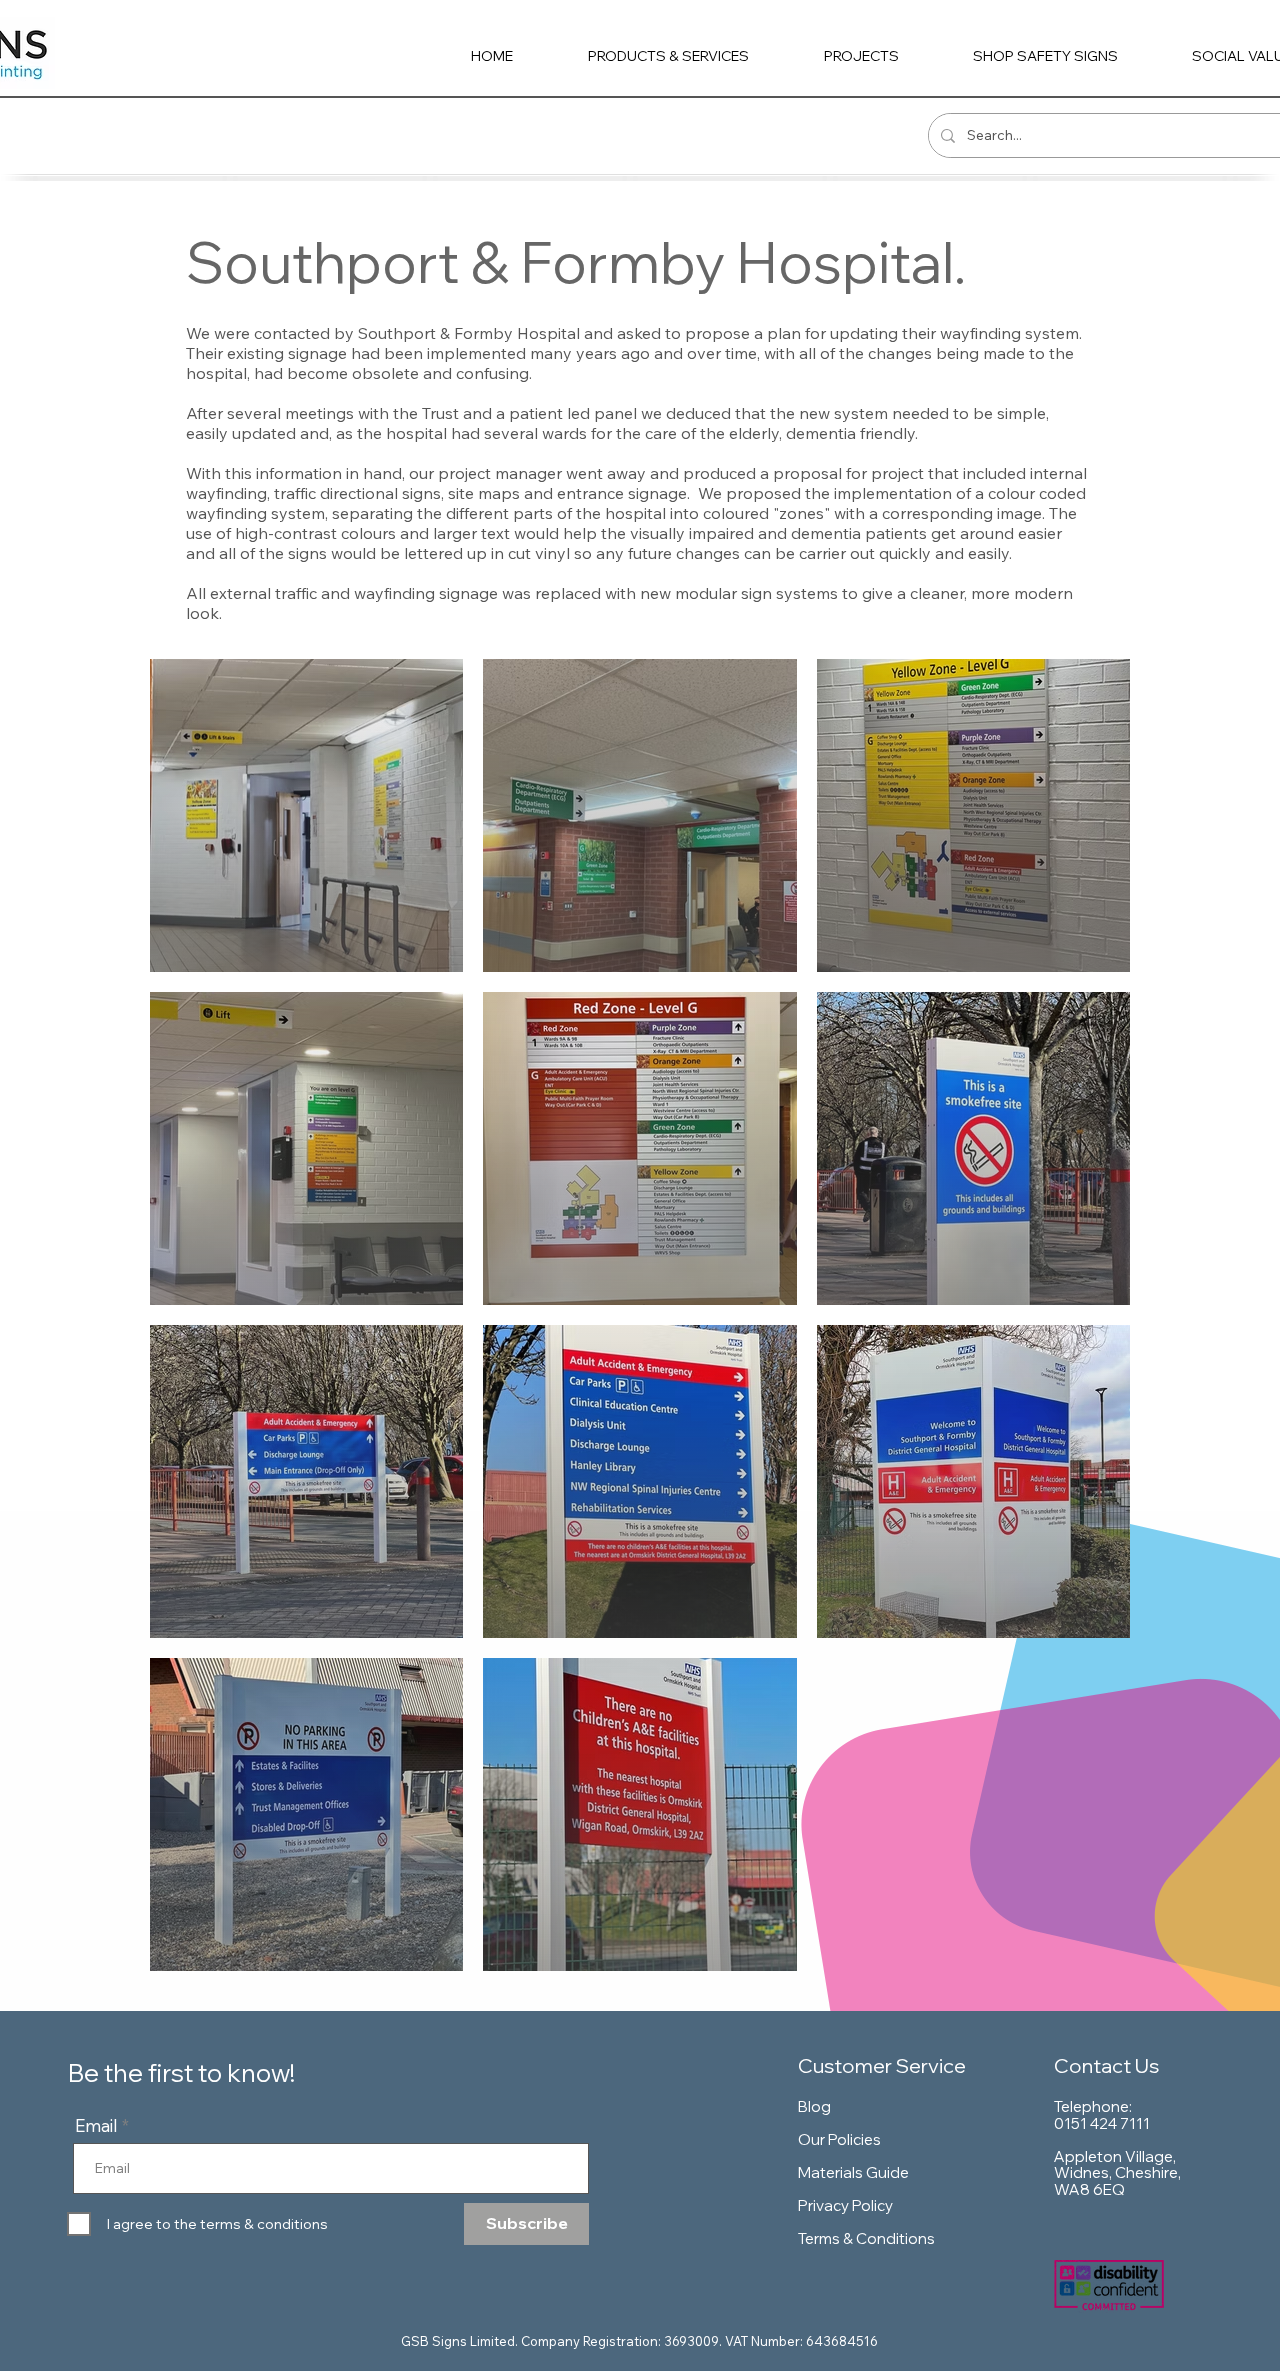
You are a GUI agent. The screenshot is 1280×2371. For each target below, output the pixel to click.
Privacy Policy (845, 2205)
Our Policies (839, 2139)
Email (96, 2125)
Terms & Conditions (866, 2238)
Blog (814, 2106)
